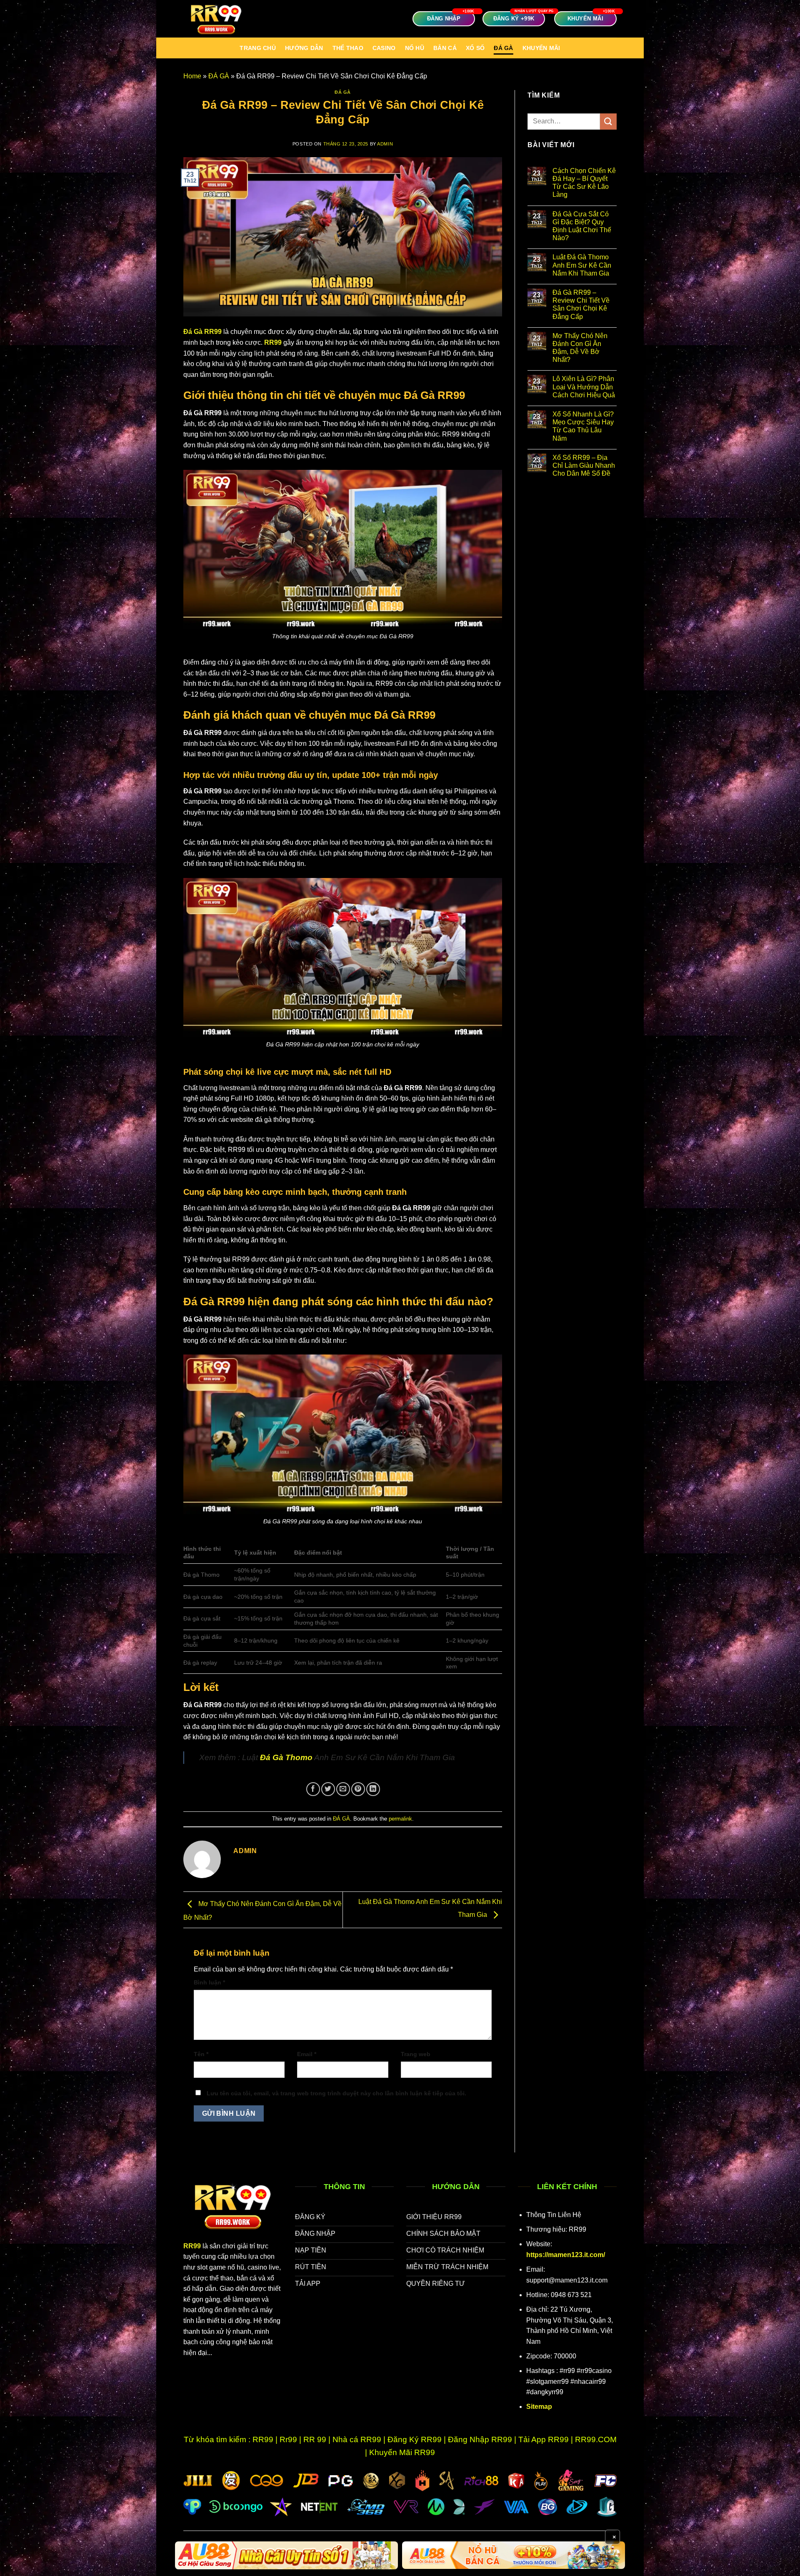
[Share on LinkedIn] (373, 1789)
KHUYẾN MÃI (541, 48)
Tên (201, 2054)
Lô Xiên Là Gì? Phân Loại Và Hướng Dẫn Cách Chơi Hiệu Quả (584, 387)
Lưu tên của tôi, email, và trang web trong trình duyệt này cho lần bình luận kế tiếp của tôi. (336, 2093)
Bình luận (209, 1982)
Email (307, 2054)
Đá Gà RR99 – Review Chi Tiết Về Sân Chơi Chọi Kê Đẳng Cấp (581, 305)
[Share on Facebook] (313, 1789)
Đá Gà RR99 (202, 332)
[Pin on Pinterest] (358, 1789)
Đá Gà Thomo (286, 1757)
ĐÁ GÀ (503, 48)
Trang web (416, 2054)
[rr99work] (225, 19)
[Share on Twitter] (328, 1789)
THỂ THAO (348, 48)
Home (192, 76)
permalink (400, 1819)
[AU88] (286, 2555)
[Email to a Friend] (343, 1789)
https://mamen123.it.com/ (566, 2255)
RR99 (273, 342)
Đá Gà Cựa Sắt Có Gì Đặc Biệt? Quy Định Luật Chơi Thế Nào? (582, 226)
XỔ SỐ (475, 48)
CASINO (384, 48)
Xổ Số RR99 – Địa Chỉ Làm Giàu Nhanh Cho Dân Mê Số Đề (584, 465)
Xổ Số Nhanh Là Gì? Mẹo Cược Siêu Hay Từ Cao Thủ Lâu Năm (583, 426)
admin (385, 144)
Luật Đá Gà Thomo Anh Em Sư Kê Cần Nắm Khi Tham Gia (582, 265)
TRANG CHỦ (258, 48)
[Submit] (608, 122)
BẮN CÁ (445, 48)
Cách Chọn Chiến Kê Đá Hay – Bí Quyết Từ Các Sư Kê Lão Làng (584, 183)
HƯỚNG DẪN (304, 48)
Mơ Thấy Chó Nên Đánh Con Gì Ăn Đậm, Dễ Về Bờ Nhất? (580, 348)
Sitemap (539, 2407)
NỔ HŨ (415, 48)
